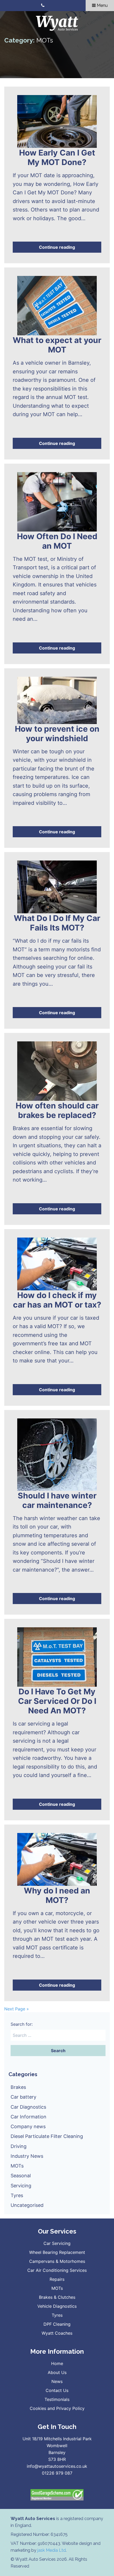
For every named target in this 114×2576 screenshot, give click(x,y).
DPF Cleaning (57, 2324)
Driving (19, 2146)
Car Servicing (57, 2243)
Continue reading (57, 247)
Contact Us (57, 2390)
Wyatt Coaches (57, 2333)
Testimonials (57, 2399)
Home (57, 2363)
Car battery (23, 2097)
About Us (57, 2372)
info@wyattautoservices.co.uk (57, 2466)
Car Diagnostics (28, 2107)
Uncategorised (27, 2205)
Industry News (27, 2156)
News (57, 2381)
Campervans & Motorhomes (57, 2261)
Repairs (57, 2279)
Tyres (17, 2195)
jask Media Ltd (52, 2550)
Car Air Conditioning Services (57, 2270)
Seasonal (21, 2176)
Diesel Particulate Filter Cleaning (47, 2136)
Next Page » (17, 2009)
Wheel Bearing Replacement (57, 2252)
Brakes (18, 2087)
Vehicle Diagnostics (57, 2306)
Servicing (21, 2186)
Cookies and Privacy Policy (57, 2408)
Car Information (28, 2117)
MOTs (17, 2166)
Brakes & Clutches (57, 2297)
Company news (28, 2126)
